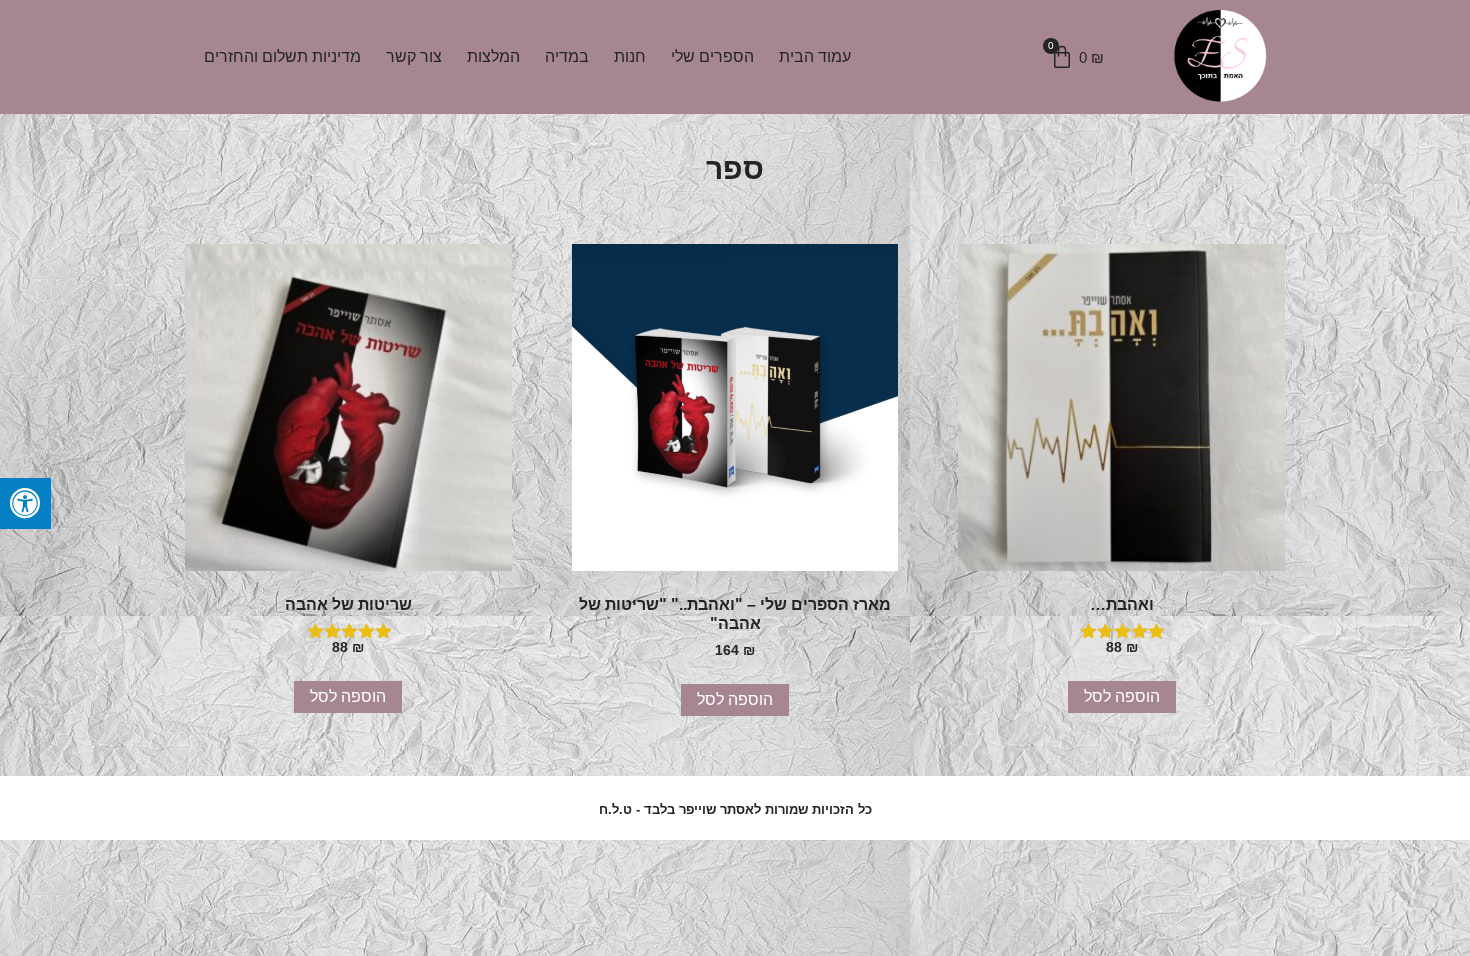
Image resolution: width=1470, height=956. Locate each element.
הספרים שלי (712, 56)
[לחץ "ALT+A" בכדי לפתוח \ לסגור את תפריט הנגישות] (25, 503)
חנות (630, 56)
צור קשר (414, 56)
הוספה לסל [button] (1122, 696)
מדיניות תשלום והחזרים (282, 56)
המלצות (493, 56)
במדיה (567, 56)
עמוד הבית (815, 56)
